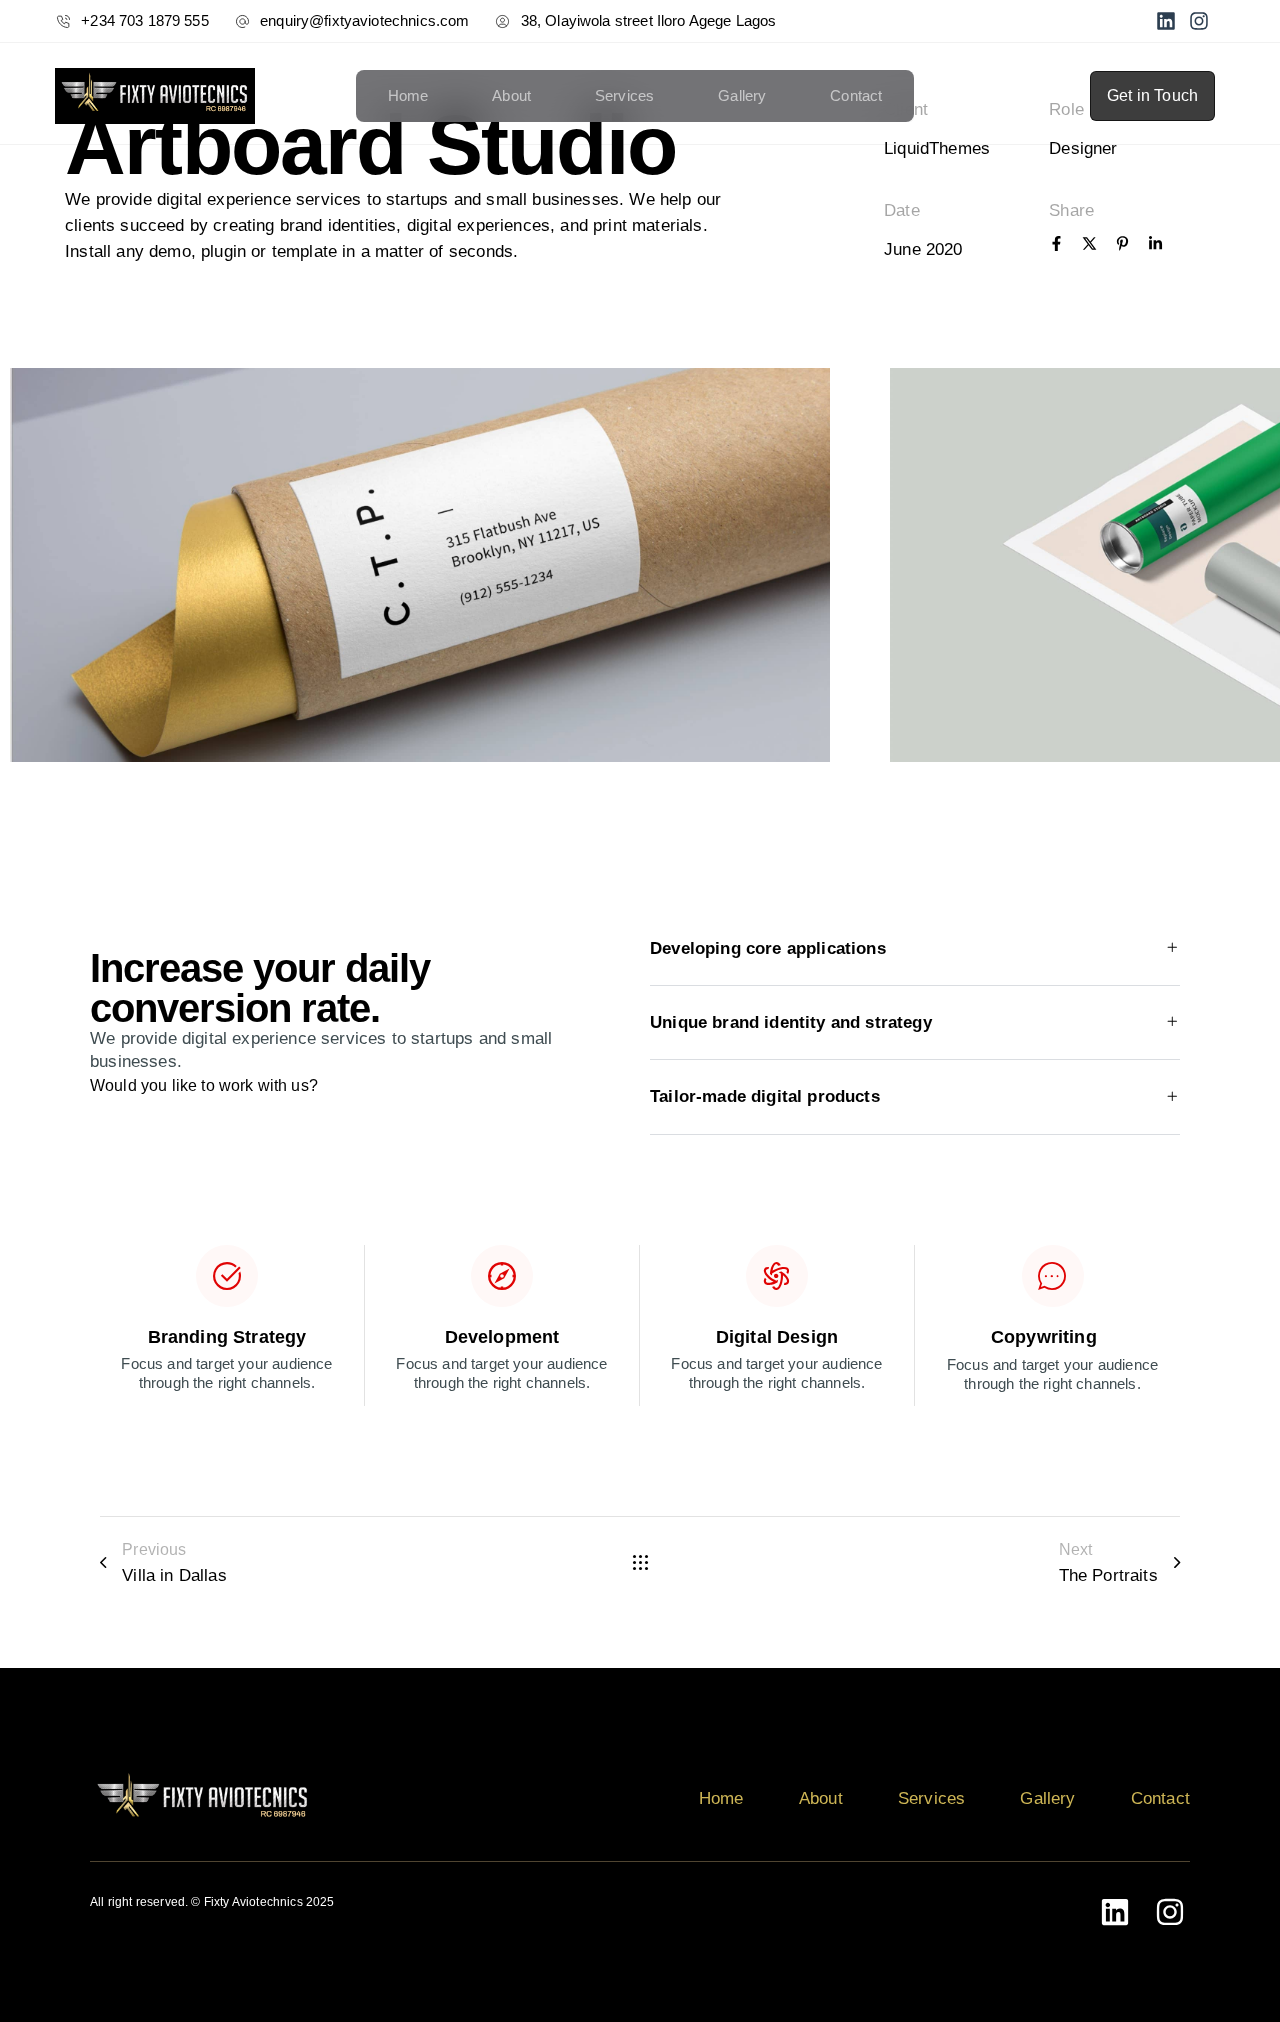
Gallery (742, 95)
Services (624, 95)
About (511, 95)
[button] (915, 949)
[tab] (915, 949)
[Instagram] (1199, 21)
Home (408, 95)
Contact (856, 95)
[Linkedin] (1166, 21)
